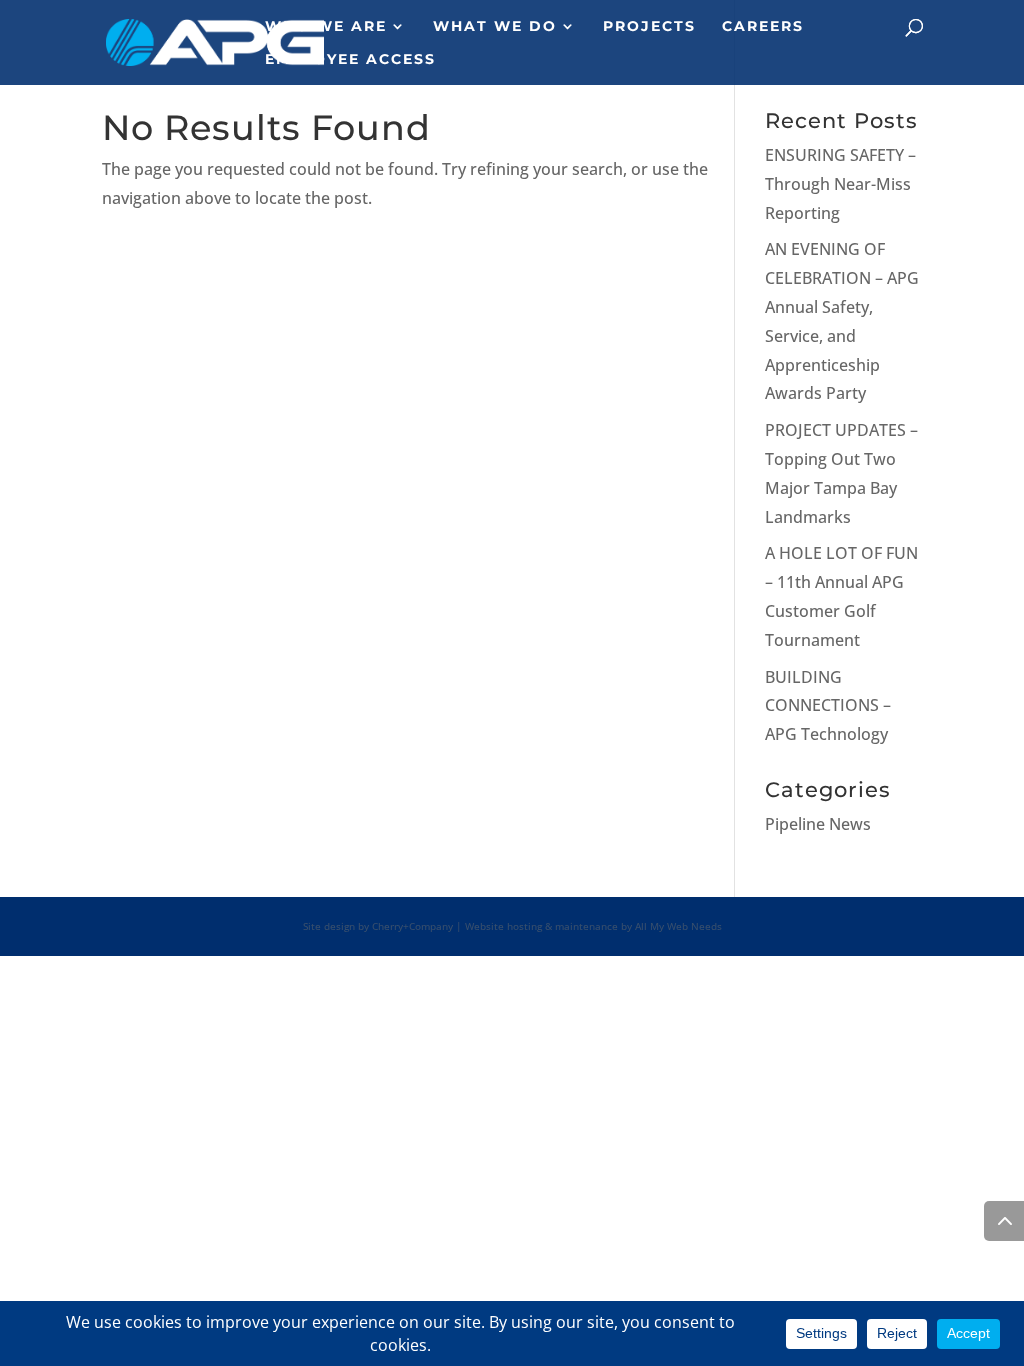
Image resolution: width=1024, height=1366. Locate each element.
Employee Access (350, 60)
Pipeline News (818, 824)
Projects (649, 27)
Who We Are (326, 27)
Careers (763, 27)
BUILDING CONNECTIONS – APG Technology (828, 706)
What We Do (495, 27)
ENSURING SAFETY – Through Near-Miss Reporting (840, 184)
